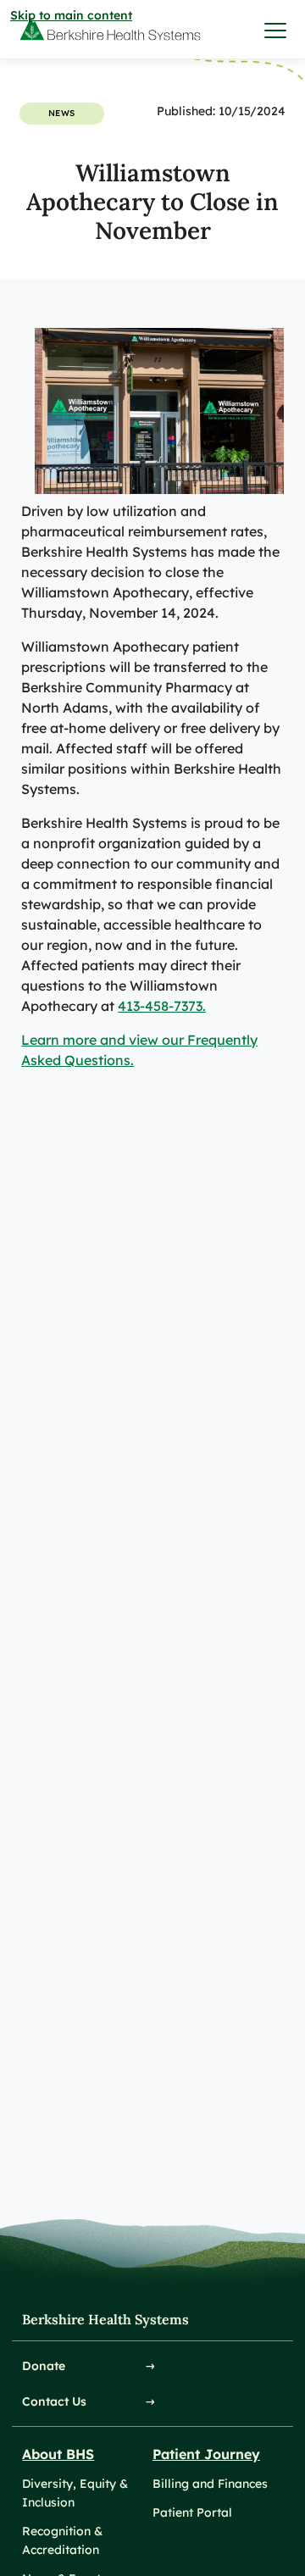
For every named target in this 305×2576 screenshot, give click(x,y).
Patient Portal (192, 2512)
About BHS (58, 2454)
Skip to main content (71, 15)
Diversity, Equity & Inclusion (75, 2493)
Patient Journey (206, 2454)
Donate (44, 2366)
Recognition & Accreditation (62, 2540)
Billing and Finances (210, 2484)
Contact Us (54, 2401)
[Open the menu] (276, 30)
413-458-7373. (162, 1006)
